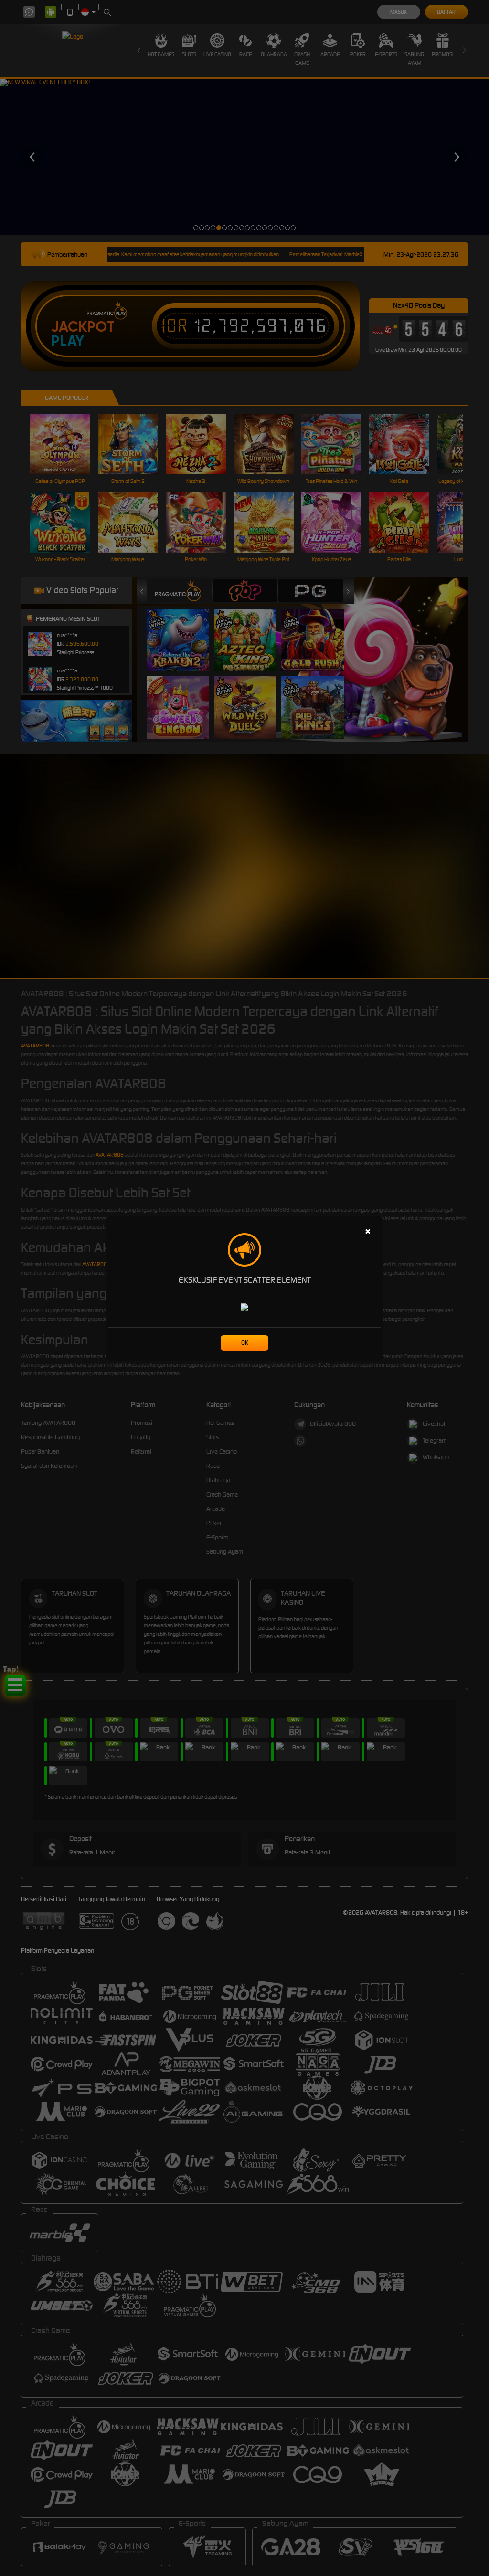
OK (245, 1343)
